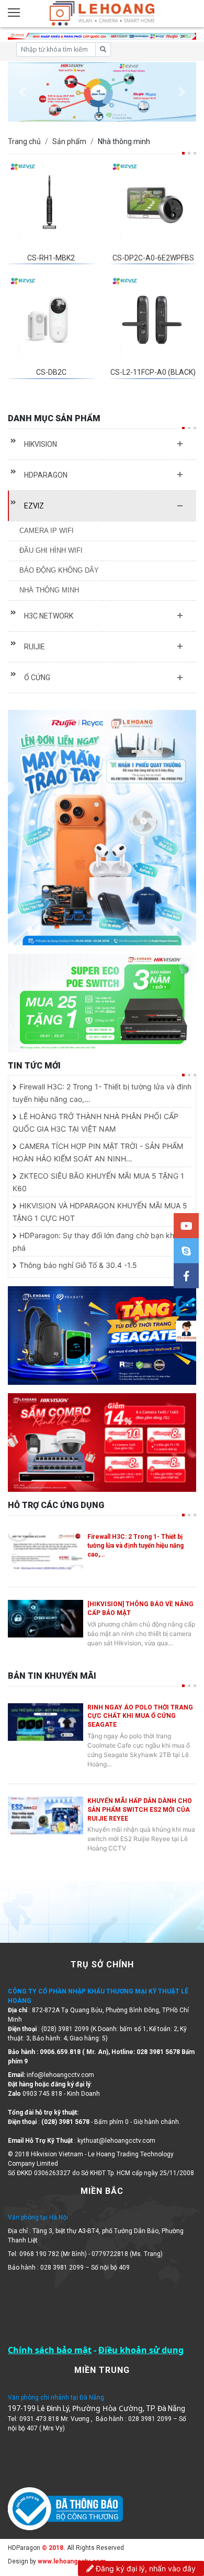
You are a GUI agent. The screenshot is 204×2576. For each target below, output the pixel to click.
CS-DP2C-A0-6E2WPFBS (153, 258)
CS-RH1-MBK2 (51, 258)
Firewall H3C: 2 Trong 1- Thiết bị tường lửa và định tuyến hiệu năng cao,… (135, 1546)
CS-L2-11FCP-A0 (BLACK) (153, 372)
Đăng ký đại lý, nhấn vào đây (145, 2568)
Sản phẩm (69, 141)
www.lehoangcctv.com (72, 2561)
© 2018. (53, 2548)
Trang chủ (24, 141)
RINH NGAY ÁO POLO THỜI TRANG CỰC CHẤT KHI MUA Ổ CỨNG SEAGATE (140, 1716)
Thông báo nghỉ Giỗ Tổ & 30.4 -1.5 (78, 1265)
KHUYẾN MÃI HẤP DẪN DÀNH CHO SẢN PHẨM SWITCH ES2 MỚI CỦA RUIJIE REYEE (140, 1810)
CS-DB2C (51, 372)
